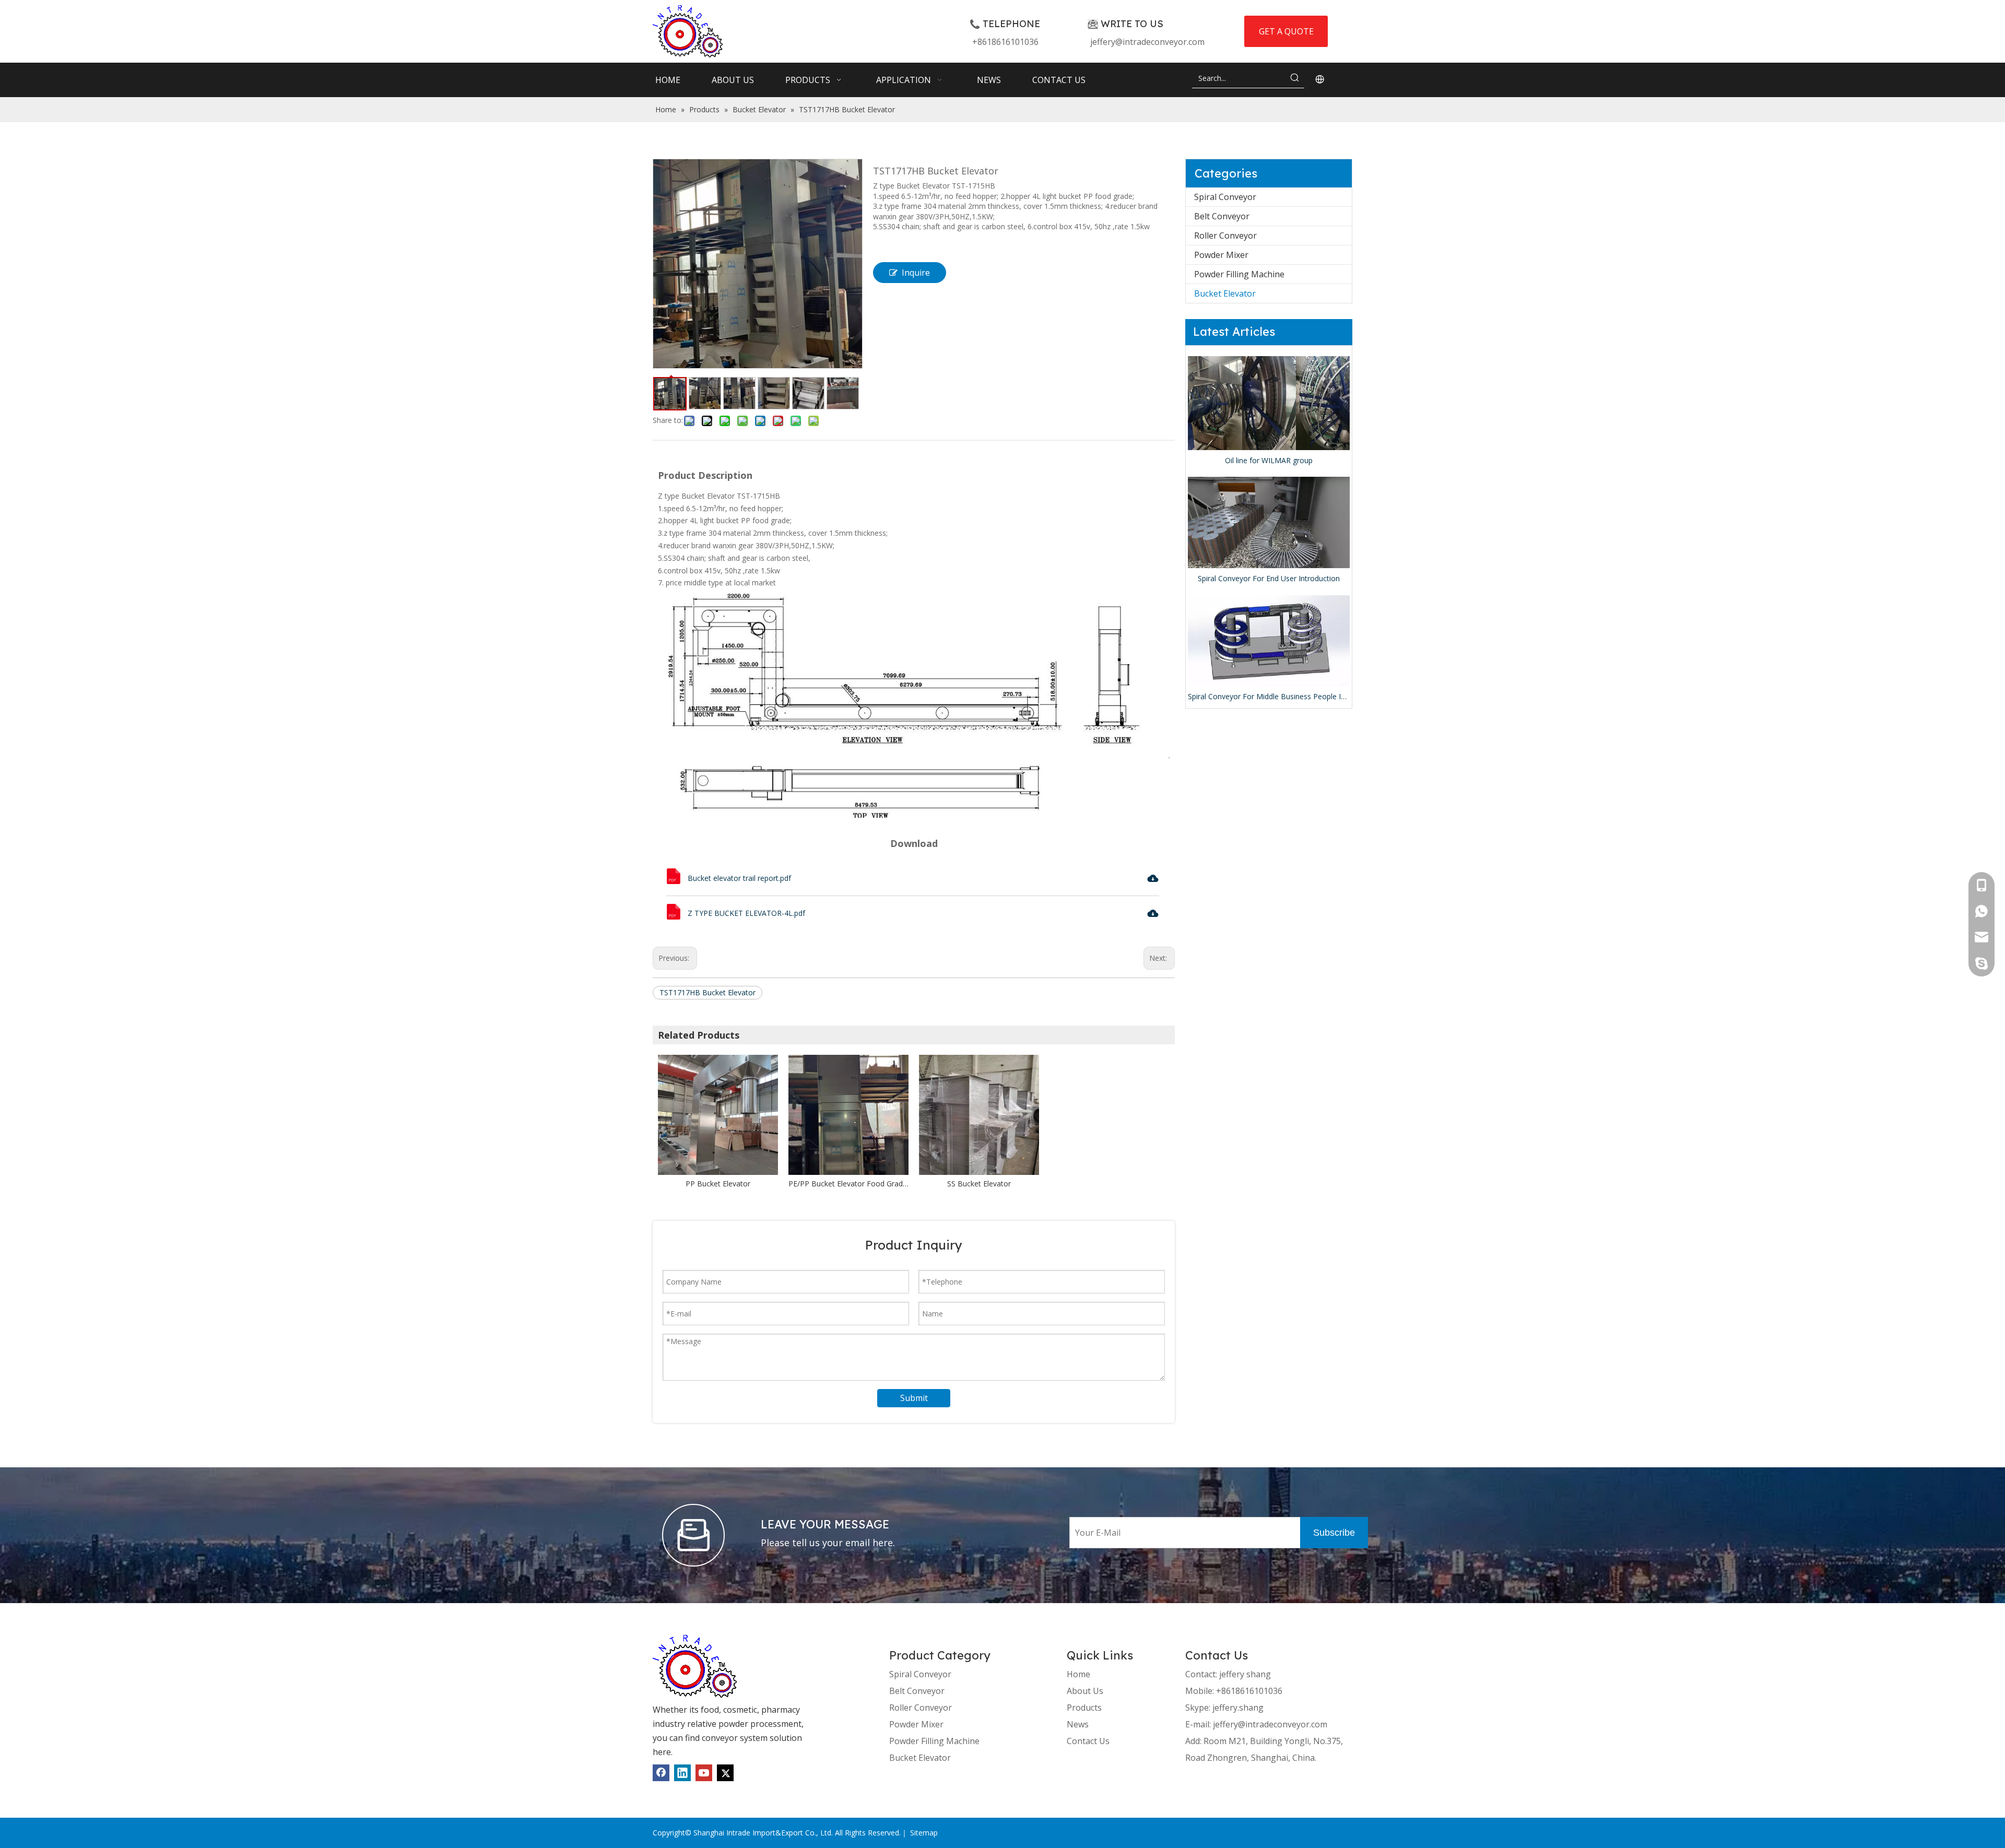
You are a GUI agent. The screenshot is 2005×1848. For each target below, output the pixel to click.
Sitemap (924, 1833)
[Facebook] (661, 1773)
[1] (695, 1666)
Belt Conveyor (1222, 216)
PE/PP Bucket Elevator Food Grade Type (848, 1184)
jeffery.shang (1238, 1708)
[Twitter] (725, 1773)
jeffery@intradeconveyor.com (1147, 42)
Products (1084, 1708)
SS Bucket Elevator (979, 1184)
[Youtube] (704, 1773)
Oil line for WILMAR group (1269, 460)
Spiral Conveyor (1225, 197)
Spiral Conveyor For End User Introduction (1269, 578)
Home (1078, 1674)
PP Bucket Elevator (718, 1184)
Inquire (916, 273)
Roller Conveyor (1225, 236)
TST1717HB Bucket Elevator (707, 992)
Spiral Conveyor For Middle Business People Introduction (1269, 696)
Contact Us (1088, 1741)
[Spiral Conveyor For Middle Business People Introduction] (1269, 641)
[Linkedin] (682, 1773)
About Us (1085, 1691)
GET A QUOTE (1286, 31)
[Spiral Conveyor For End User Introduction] (1269, 522)
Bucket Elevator (1225, 293)
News (1078, 1724)
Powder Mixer (1221, 255)
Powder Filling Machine (1239, 274)
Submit (914, 1398)
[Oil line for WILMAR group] (1269, 403)
